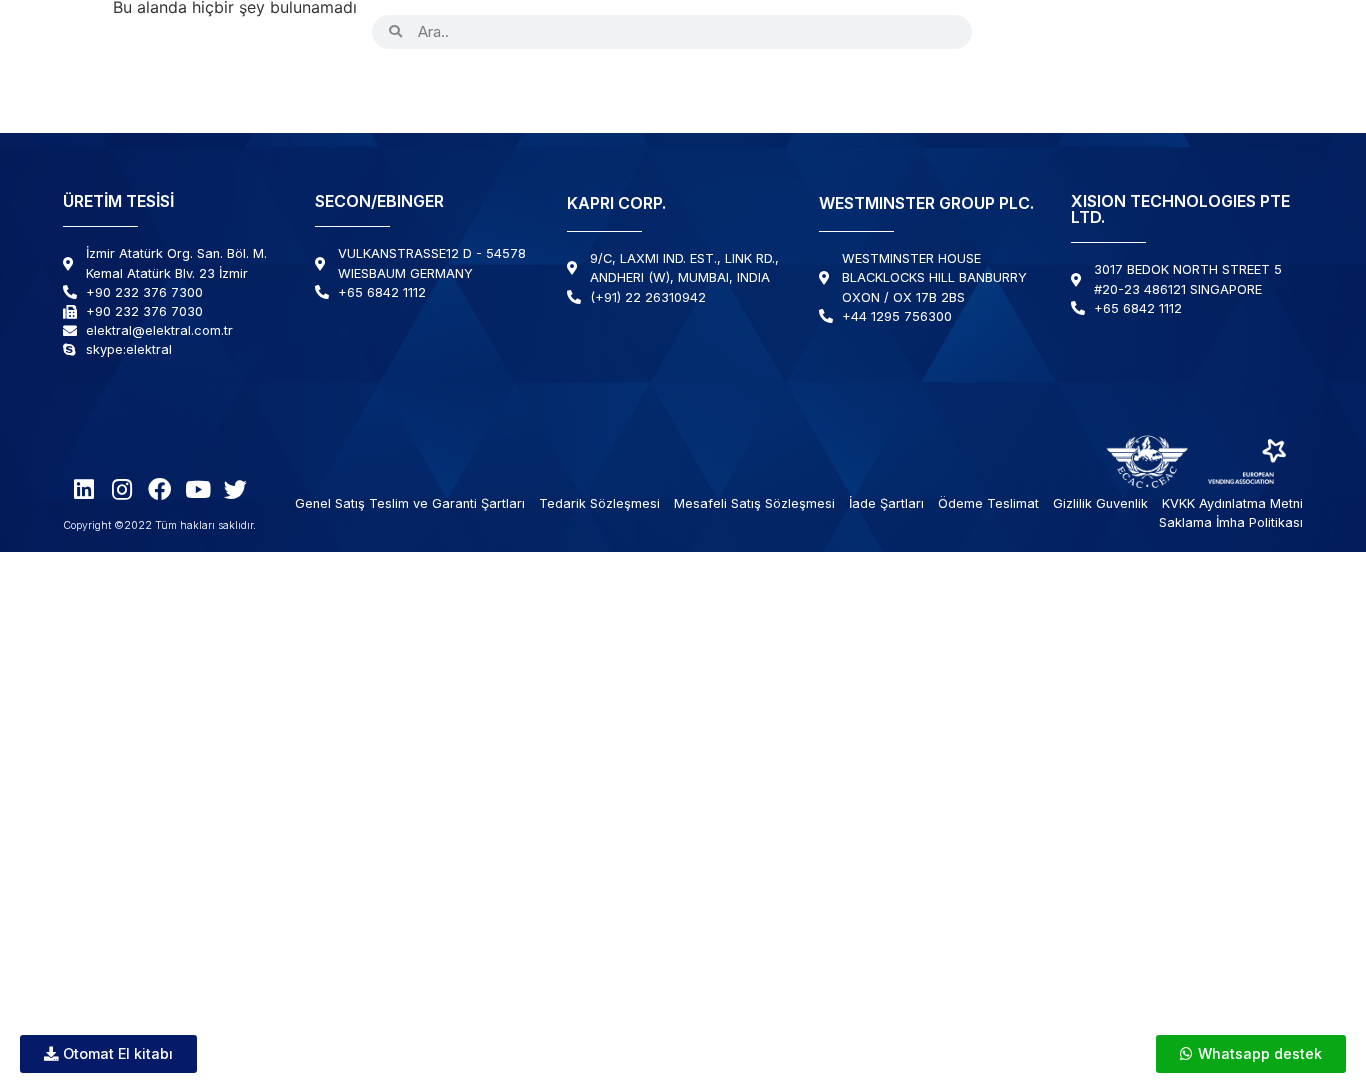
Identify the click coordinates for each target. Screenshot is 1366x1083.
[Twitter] (1166, 31)
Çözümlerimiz (815, 88)
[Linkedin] (1014, 31)
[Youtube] (1128, 31)
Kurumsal (494, 88)
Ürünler (369, 88)
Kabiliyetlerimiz (652, 88)
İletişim (1248, 88)
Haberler (1143, 88)
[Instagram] (1052, 31)
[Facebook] (1090, 31)
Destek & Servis (976, 88)
